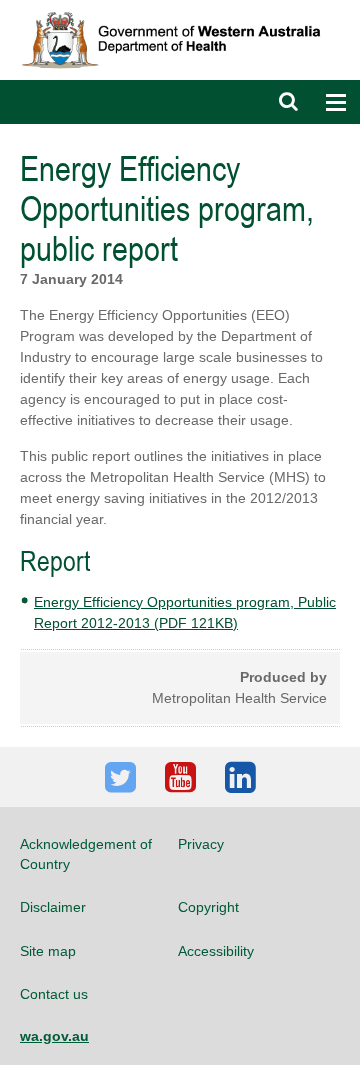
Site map (48, 951)
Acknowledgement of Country (86, 854)
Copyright (208, 907)
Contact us (54, 994)
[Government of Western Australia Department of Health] (180, 9)
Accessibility (216, 951)
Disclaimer (53, 907)
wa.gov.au (54, 1036)
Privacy (201, 844)
